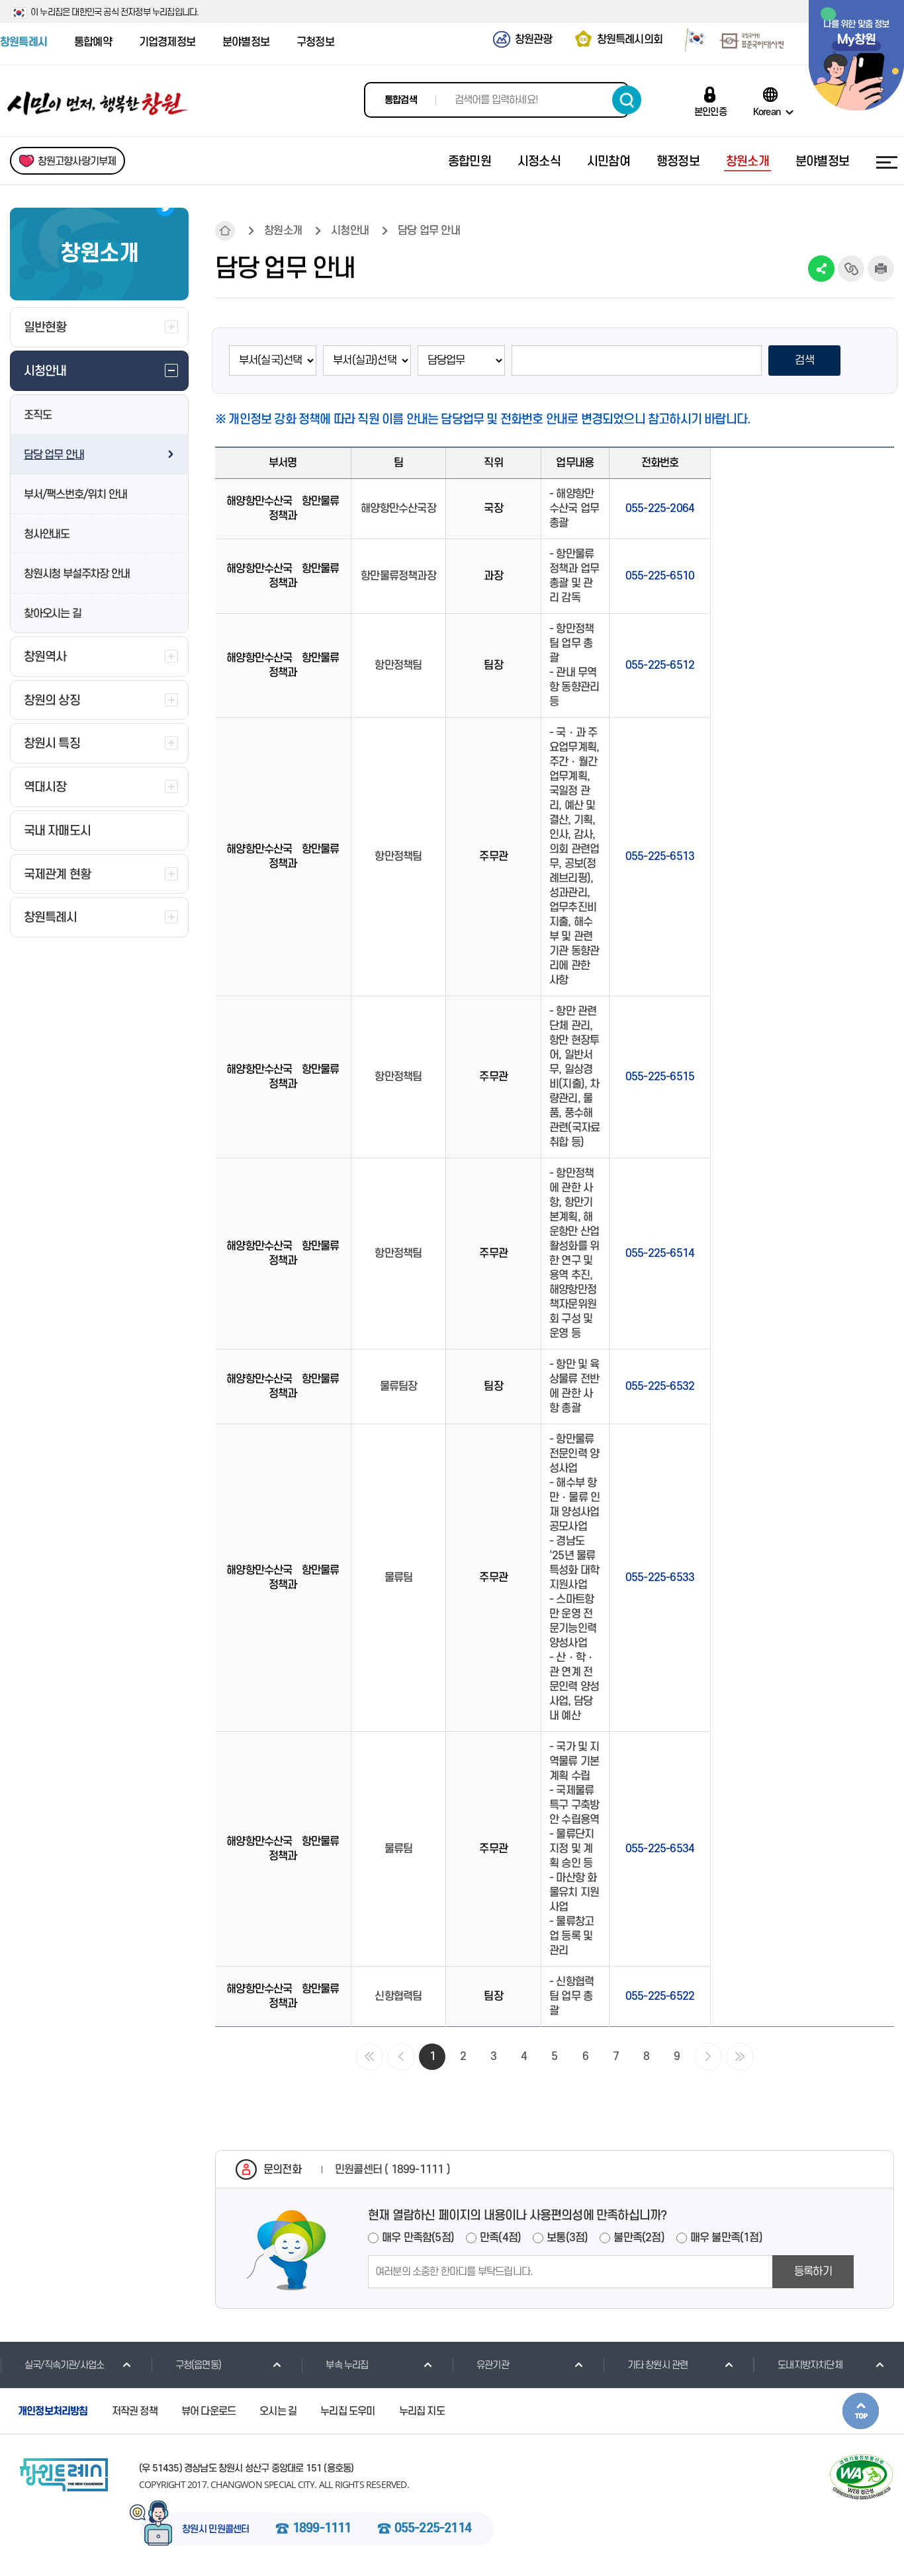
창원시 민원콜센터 (216, 2530)
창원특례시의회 (630, 40)
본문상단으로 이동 (861, 2411)
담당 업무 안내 (54, 455)
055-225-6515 (660, 1077)
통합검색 (401, 100)
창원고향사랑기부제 (77, 161)
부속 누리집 (347, 2365)
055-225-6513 (660, 857)
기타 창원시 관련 (658, 2365)
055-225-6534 (660, 1849)
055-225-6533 (660, 1578)
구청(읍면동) (198, 2365)
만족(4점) (500, 2238)
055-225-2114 (433, 2529)
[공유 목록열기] (821, 269)
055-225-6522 (660, 1996)
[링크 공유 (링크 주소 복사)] (851, 269)
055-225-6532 (660, 1387)
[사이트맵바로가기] (887, 162)
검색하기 (627, 100)
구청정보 (315, 42)
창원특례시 (23, 42)
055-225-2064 (660, 509)
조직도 (37, 415)
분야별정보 (246, 42)
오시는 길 (278, 2411)
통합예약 (93, 42)
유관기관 (493, 2365)
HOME (225, 231)
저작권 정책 (135, 2411)
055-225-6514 (660, 1254)
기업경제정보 (167, 42)
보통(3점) (567, 2238)
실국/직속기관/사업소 (64, 2365)
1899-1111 (322, 2529)
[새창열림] (691, 42)
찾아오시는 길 (53, 614)
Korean (767, 112)
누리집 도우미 (347, 2411)
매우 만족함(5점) (418, 2238)
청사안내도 (47, 535)
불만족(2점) (639, 2238)
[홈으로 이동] (98, 104)
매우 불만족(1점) (726, 2238)
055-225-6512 (660, 665)
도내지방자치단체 (810, 2365)
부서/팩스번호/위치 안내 (75, 495)
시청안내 (350, 231)
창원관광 (534, 40)
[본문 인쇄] (881, 269)
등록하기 (813, 2272)
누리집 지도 (422, 2411)
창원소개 (283, 231)
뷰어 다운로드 (208, 2411)
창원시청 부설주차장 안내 (76, 574)
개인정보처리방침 (53, 2411)
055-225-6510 (660, 576)
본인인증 (710, 112)
